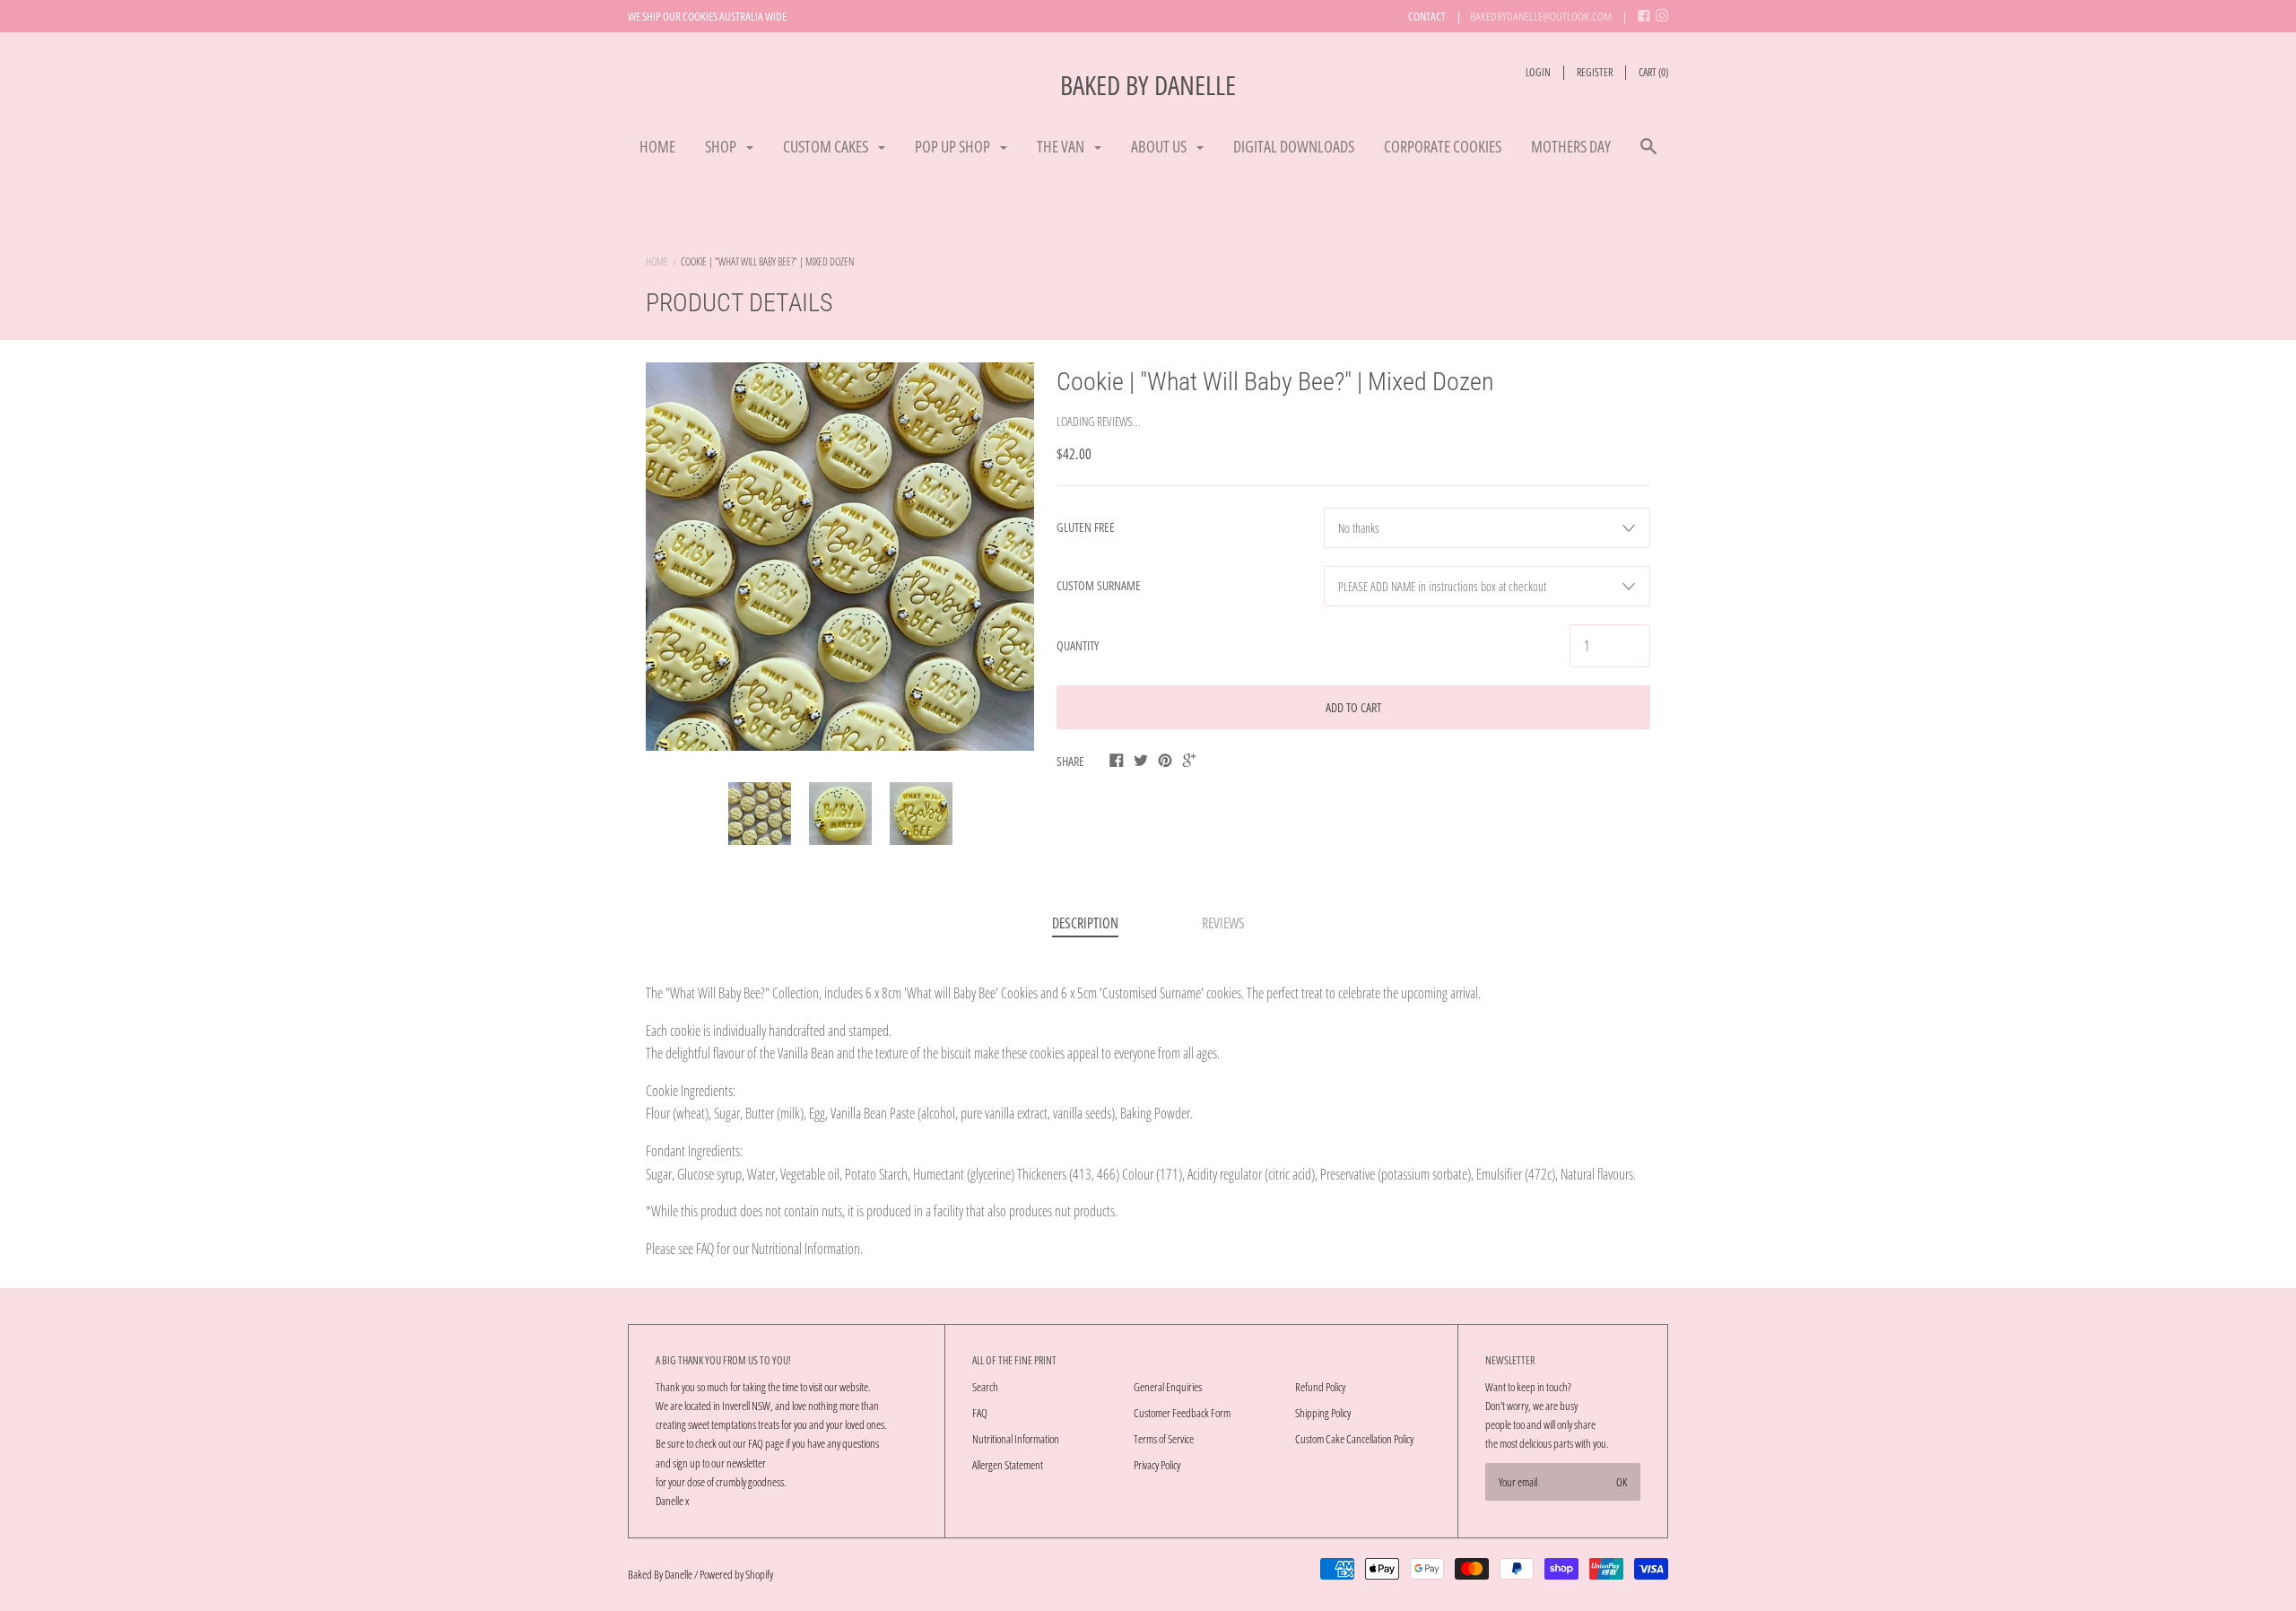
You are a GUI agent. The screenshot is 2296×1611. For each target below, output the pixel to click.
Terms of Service (1164, 1439)
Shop (722, 146)
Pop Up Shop (954, 146)
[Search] (1648, 155)
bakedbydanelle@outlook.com (1541, 16)
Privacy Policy (1157, 1465)
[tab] (1085, 925)
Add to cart (1353, 707)
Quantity (1078, 645)
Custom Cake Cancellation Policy (1354, 1439)
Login (1538, 72)
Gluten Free (1086, 527)
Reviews (1223, 923)
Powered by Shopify (736, 1574)
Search (985, 1387)
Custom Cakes (827, 146)
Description (1085, 923)
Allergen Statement (1008, 1465)
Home (657, 146)
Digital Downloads (1294, 146)
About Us (1160, 146)
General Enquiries (1168, 1387)
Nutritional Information (1016, 1439)
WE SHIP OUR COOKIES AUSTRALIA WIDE (707, 16)
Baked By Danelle (1148, 85)
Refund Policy (1320, 1387)
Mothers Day (1571, 146)
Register (1595, 72)
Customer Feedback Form (1182, 1413)
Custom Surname (1099, 585)
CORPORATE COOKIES (1443, 146)
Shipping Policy (1323, 1413)
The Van (1062, 146)
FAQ (980, 1413)
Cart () (1653, 72)
